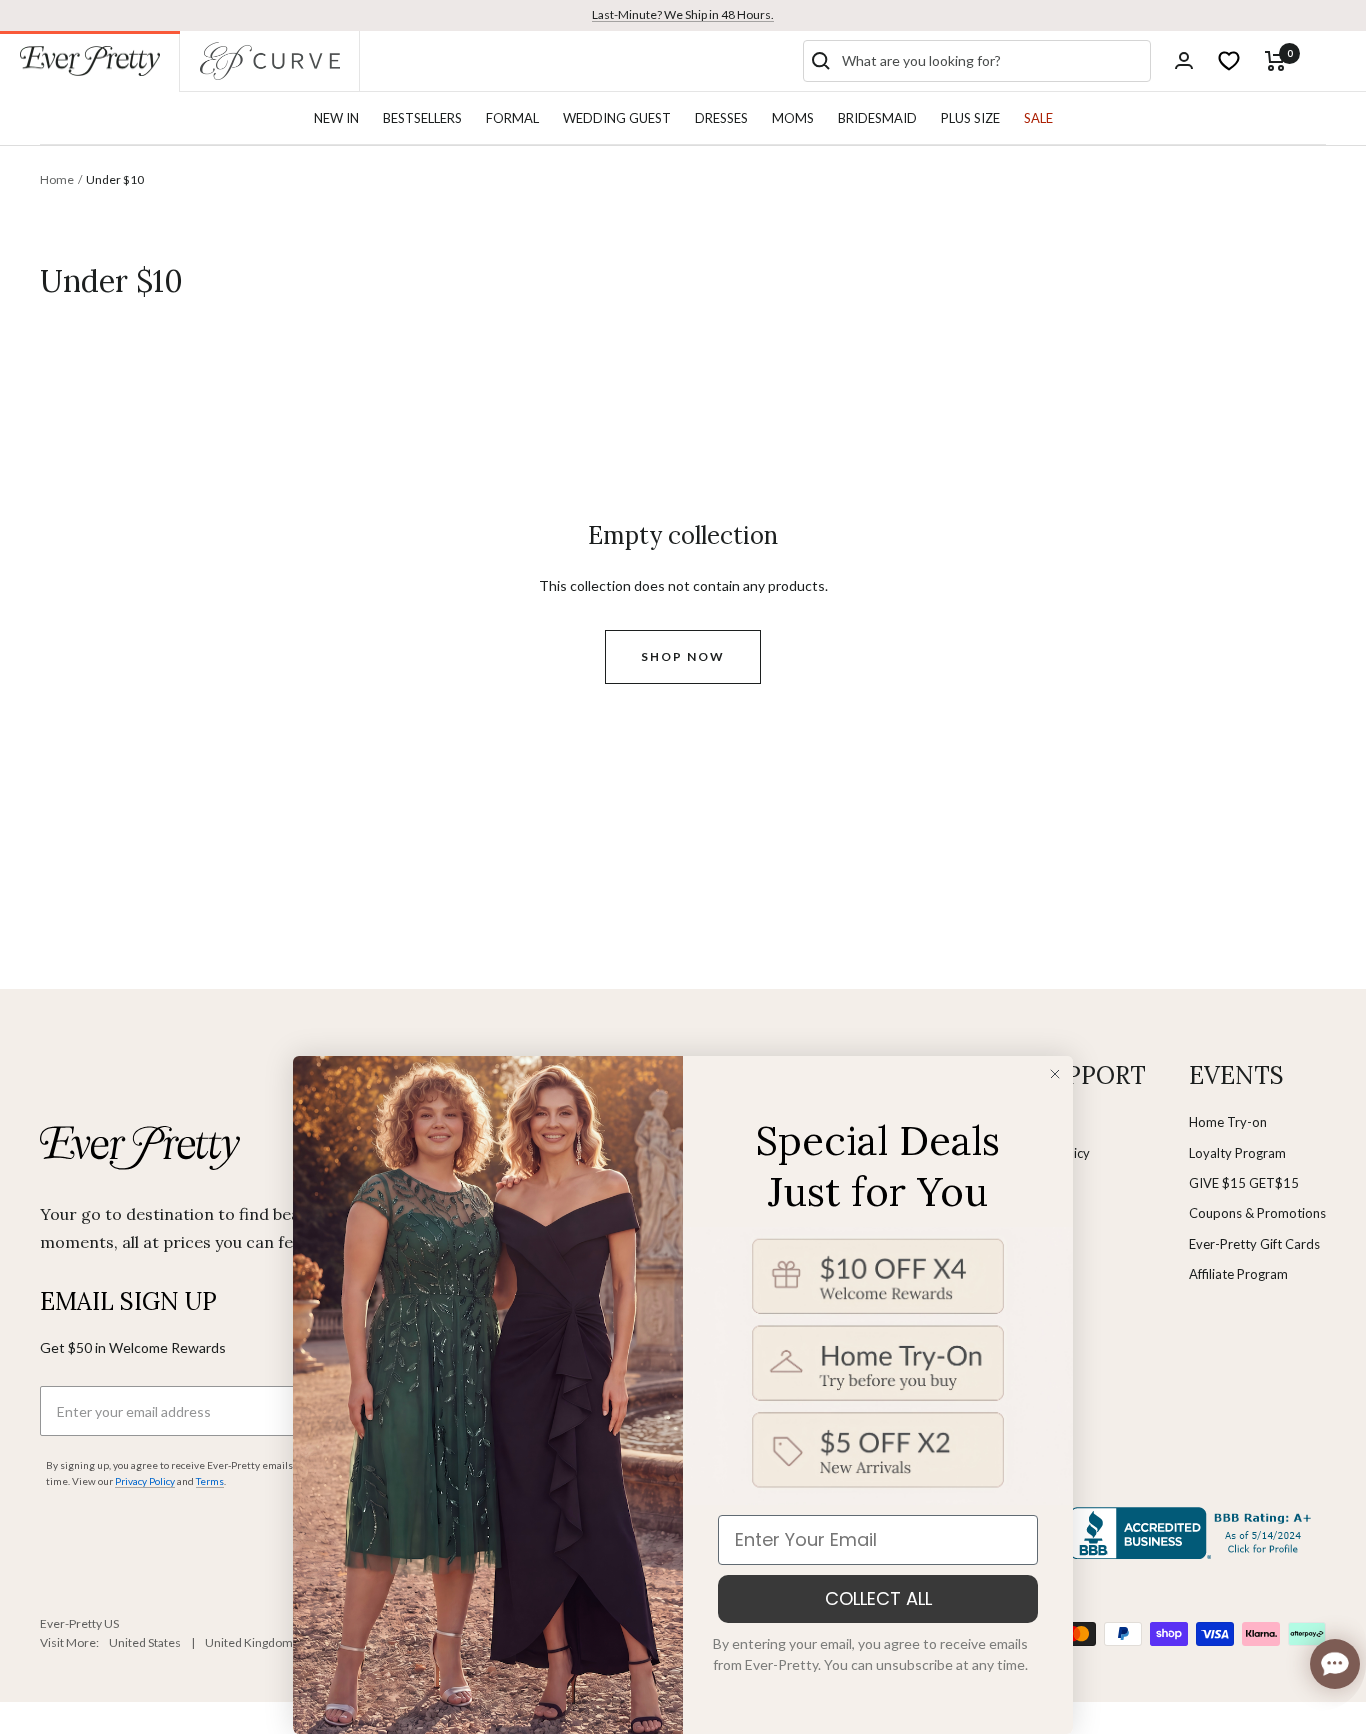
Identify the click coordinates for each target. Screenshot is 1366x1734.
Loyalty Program (1237, 1153)
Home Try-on (1228, 1122)
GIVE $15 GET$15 (1244, 1183)
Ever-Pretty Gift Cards (1254, 1244)
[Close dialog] (1055, 1074)
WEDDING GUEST (617, 118)
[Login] (1184, 60)
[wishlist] (1229, 61)
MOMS (793, 118)
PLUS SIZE (970, 118)
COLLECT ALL (878, 1598)
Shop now (683, 656)
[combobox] (992, 61)
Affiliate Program (1238, 1274)
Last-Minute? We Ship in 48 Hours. (683, 14)
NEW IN (336, 118)
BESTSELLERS (422, 118)
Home (57, 179)
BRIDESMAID (877, 118)
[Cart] (1275, 61)
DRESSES (721, 118)
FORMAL (512, 118)
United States (145, 1642)
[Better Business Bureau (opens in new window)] (1194, 1533)
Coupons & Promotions (1257, 1213)
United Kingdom (249, 1642)
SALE (1038, 118)
